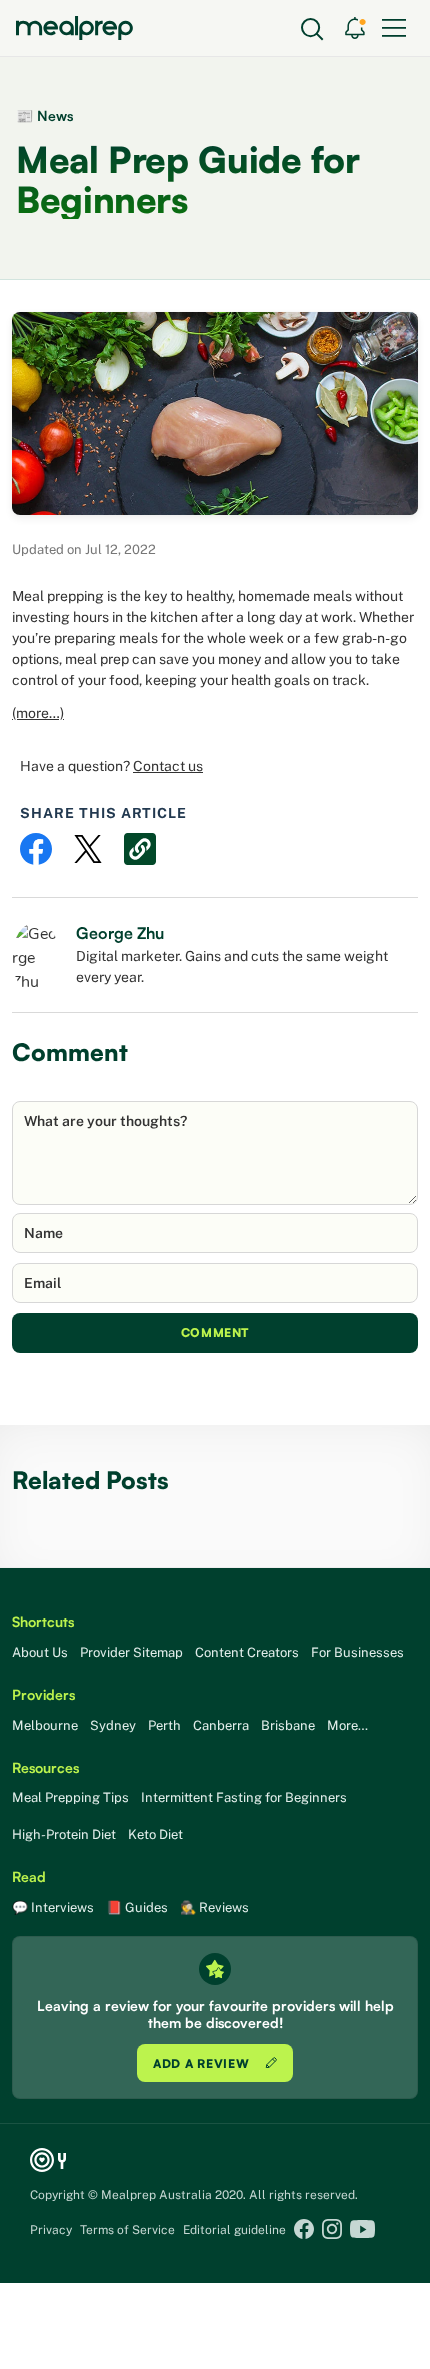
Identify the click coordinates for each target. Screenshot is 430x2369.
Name (43, 1233)
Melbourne (45, 1725)
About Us (40, 1652)
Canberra (221, 1725)
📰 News (44, 115)
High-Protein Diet (64, 1834)
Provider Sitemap (131, 1652)
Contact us (168, 766)
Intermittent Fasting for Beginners (244, 1797)
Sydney (113, 1725)
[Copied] (140, 849)
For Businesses (357, 1652)
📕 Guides (137, 1907)
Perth (164, 1725)
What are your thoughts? (105, 1121)
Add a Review (203, 2063)
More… (347, 1725)
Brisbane (288, 1725)
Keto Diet (155, 1834)
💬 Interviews (53, 1907)
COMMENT (215, 1332)
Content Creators (247, 1652)
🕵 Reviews (214, 1907)
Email (42, 1283)
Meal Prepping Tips (70, 1797)
